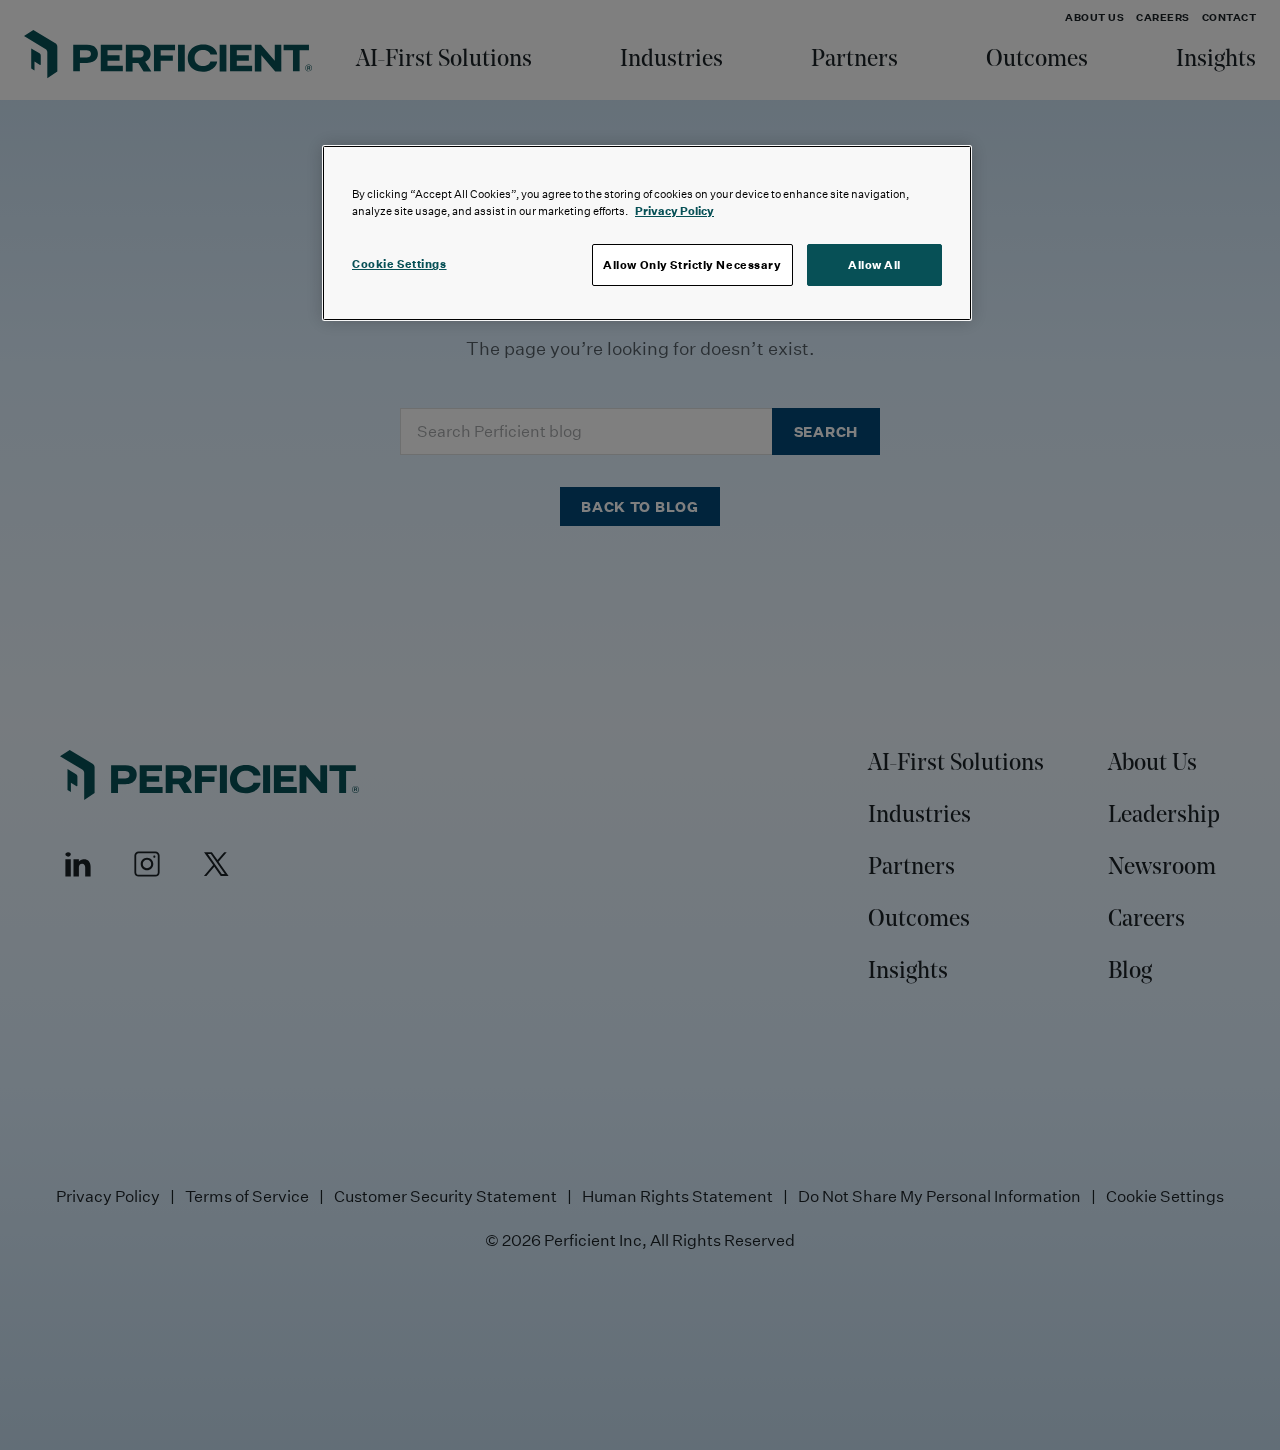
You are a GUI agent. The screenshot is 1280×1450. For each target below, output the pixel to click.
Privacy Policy (674, 210)
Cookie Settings (399, 263)
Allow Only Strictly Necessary (692, 264)
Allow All (874, 264)
